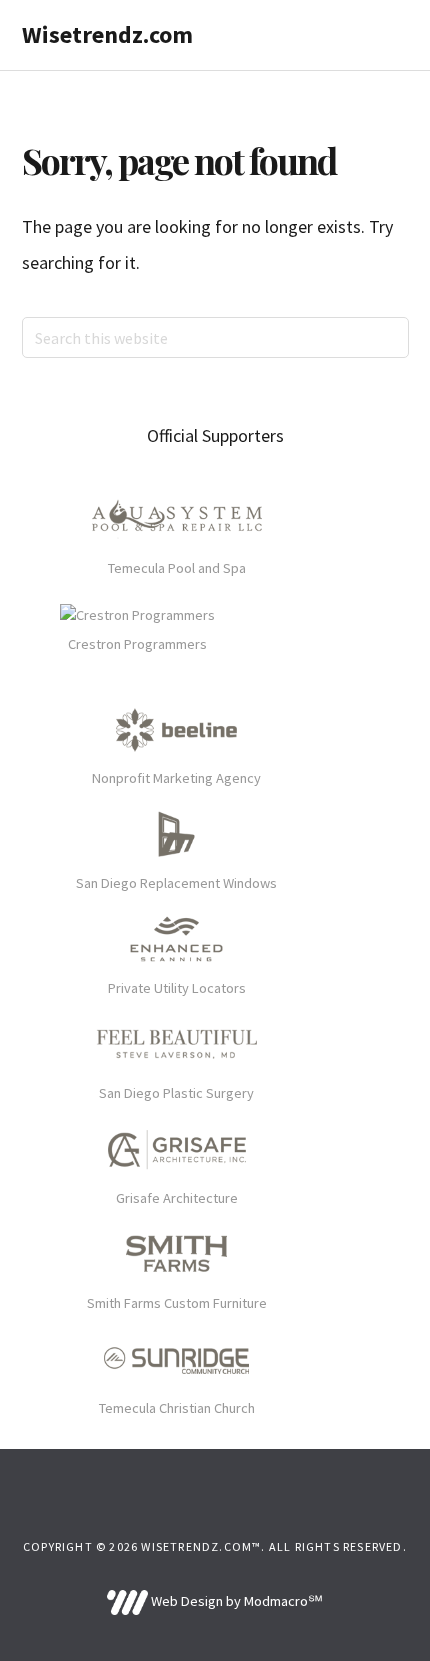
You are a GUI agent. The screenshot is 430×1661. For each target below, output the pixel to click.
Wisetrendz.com (107, 34)
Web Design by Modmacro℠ (235, 1601)
